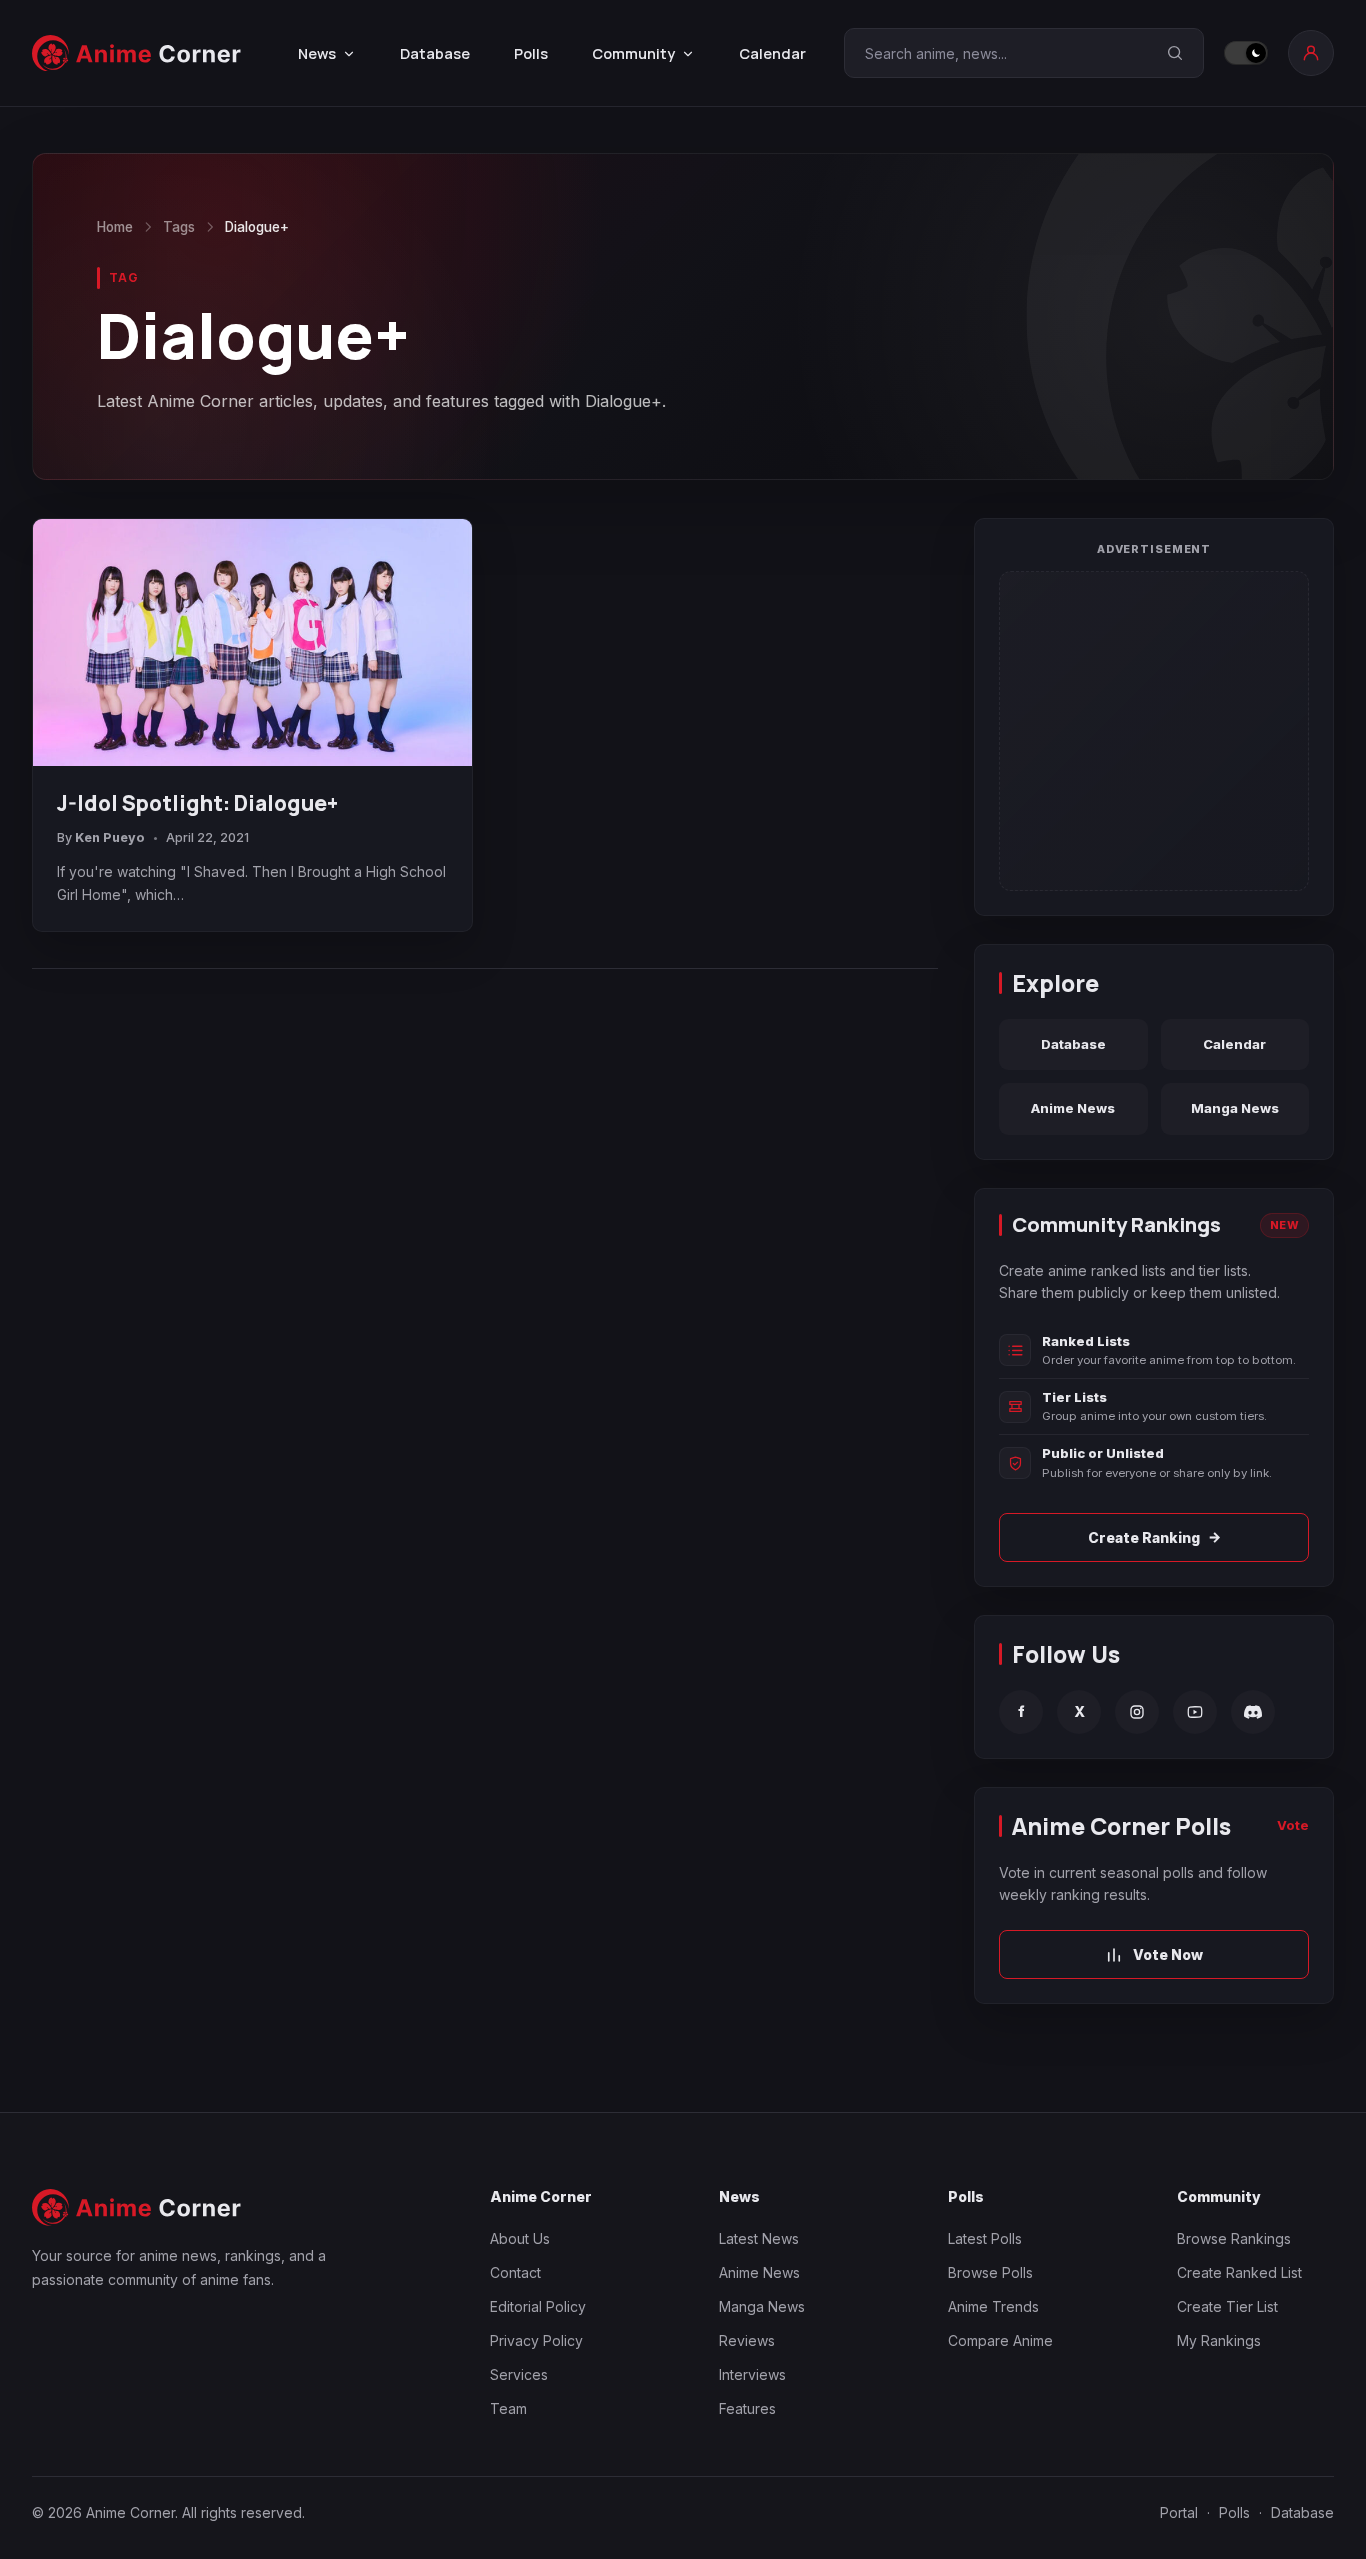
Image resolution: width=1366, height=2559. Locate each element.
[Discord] (1253, 1712)
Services (519, 2374)
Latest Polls (985, 2238)
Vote (1293, 1825)
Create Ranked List (1239, 2272)
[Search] (1175, 53)
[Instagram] (1137, 1712)
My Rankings (1219, 2340)
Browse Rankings (1234, 2238)
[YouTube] (1195, 1712)
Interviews (752, 2374)
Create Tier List (1227, 2306)
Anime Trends (993, 2306)
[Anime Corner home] (137, 53)
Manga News (1235, 1108)
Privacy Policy (536, 2340)
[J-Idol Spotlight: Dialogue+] (252, 642)
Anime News (1073, 1108)
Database (435, 53)
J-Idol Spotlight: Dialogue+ (197, 803)
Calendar (772, 53)
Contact (515, 2272)
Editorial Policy (538, 2306)
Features (747, 2408)
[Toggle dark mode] (1246, 53)
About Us (520, 2238)
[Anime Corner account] (1311, 53)
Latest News (759, 2238)
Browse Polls (990, 2272)
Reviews (747, 2340)
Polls (531, 53)
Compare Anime (1000, 2340)
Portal (1179, 2512)
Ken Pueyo (110, 837)
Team (508, 2408)
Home (115, 227)
